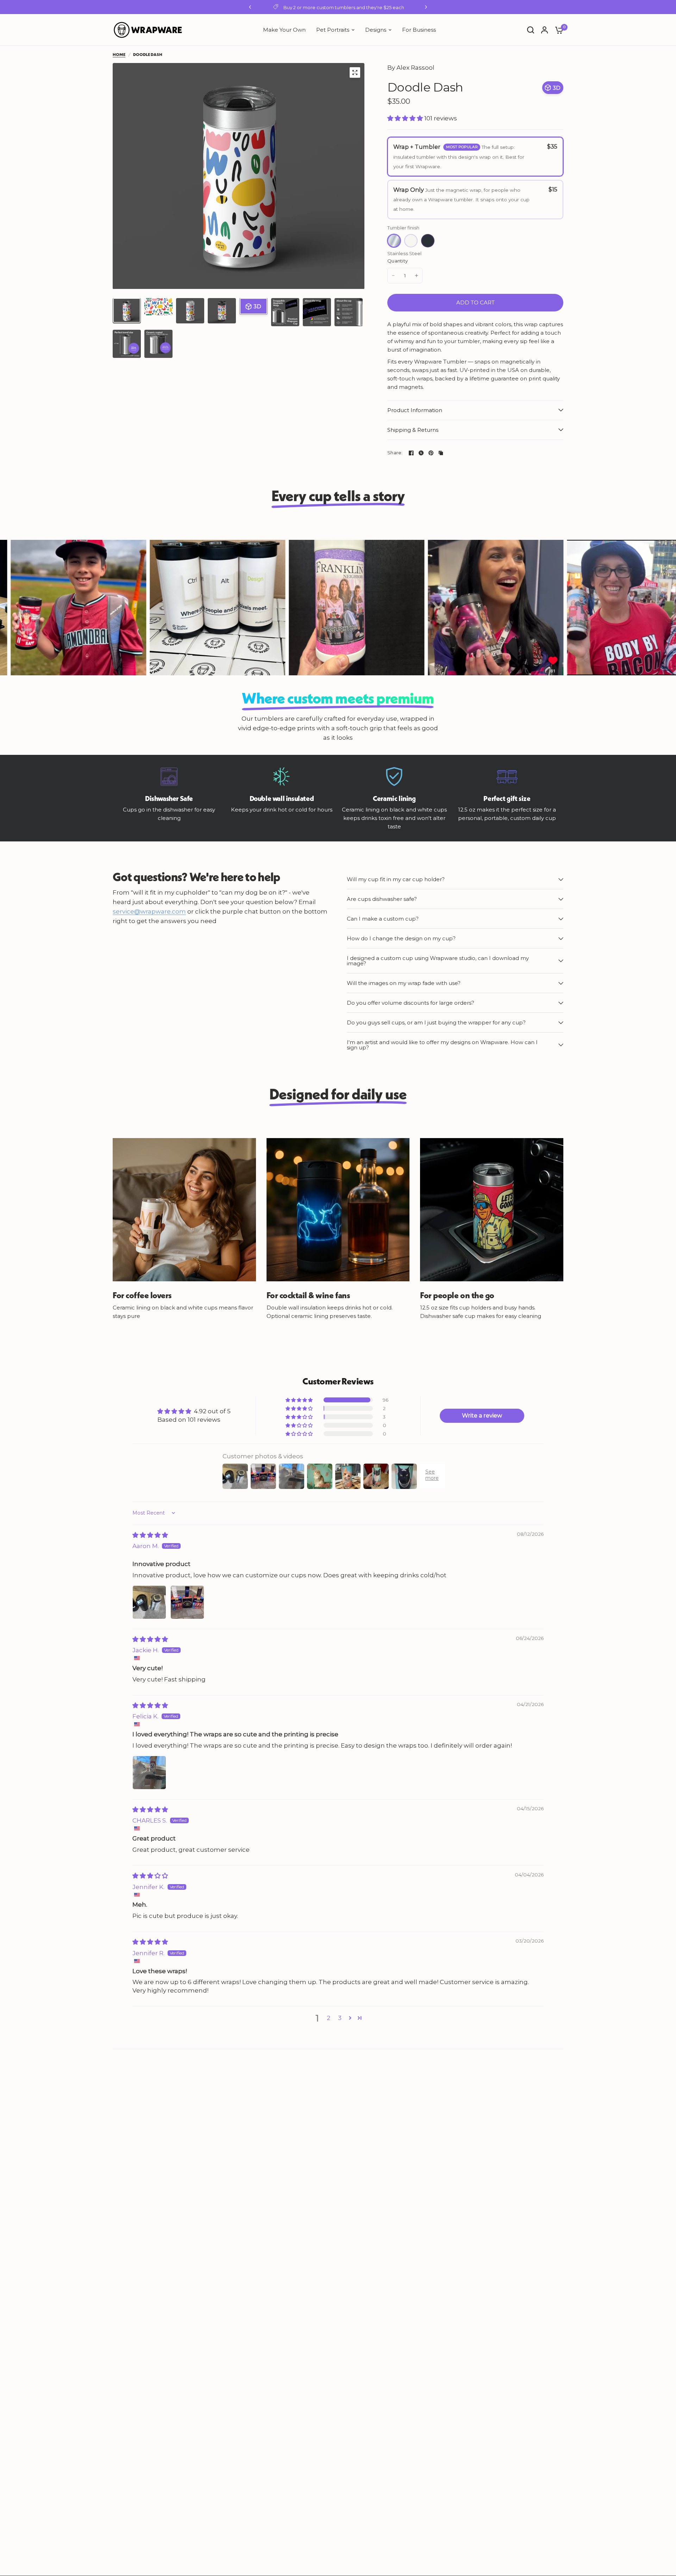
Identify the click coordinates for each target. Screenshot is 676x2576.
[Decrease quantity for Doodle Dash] (393, 276)
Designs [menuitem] (376, 30)
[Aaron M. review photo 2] (187, 1602)
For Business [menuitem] (419, 30)
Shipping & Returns (413, 430)
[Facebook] (411, 453)
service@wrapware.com (149, 912)
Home (119, 54)
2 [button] (328, 2018)
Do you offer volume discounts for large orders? (411, 1003)
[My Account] (544, 30)
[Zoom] (355, 72)
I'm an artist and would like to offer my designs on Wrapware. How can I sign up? (442, 1045)
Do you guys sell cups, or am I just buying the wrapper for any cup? (436, 1022)
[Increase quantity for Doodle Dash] (417, 276)
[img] (150, 1535)
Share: (395, 453)
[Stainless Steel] (394, 241)
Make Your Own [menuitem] (284, 30)
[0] (557, 30)
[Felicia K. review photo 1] (149, 1773)
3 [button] (340, 2018)
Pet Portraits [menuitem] (333, 30)
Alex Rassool (415, 68)
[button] (406, 118)
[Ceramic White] (411, 241)
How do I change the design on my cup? (401, 938)
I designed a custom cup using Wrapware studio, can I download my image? (438, 961)
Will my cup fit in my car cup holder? (396, 879)
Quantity (398, 261)
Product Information (415, 410)
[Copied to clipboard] (441, 453)
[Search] (531, 30)
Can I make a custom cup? (383, 919)
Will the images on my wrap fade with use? (404, 983)
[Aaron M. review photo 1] (149, 1602)
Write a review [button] (482, 1416)
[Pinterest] (431, 453)
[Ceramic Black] (428, 241)
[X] (421, 453)
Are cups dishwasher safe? (382, 899)
